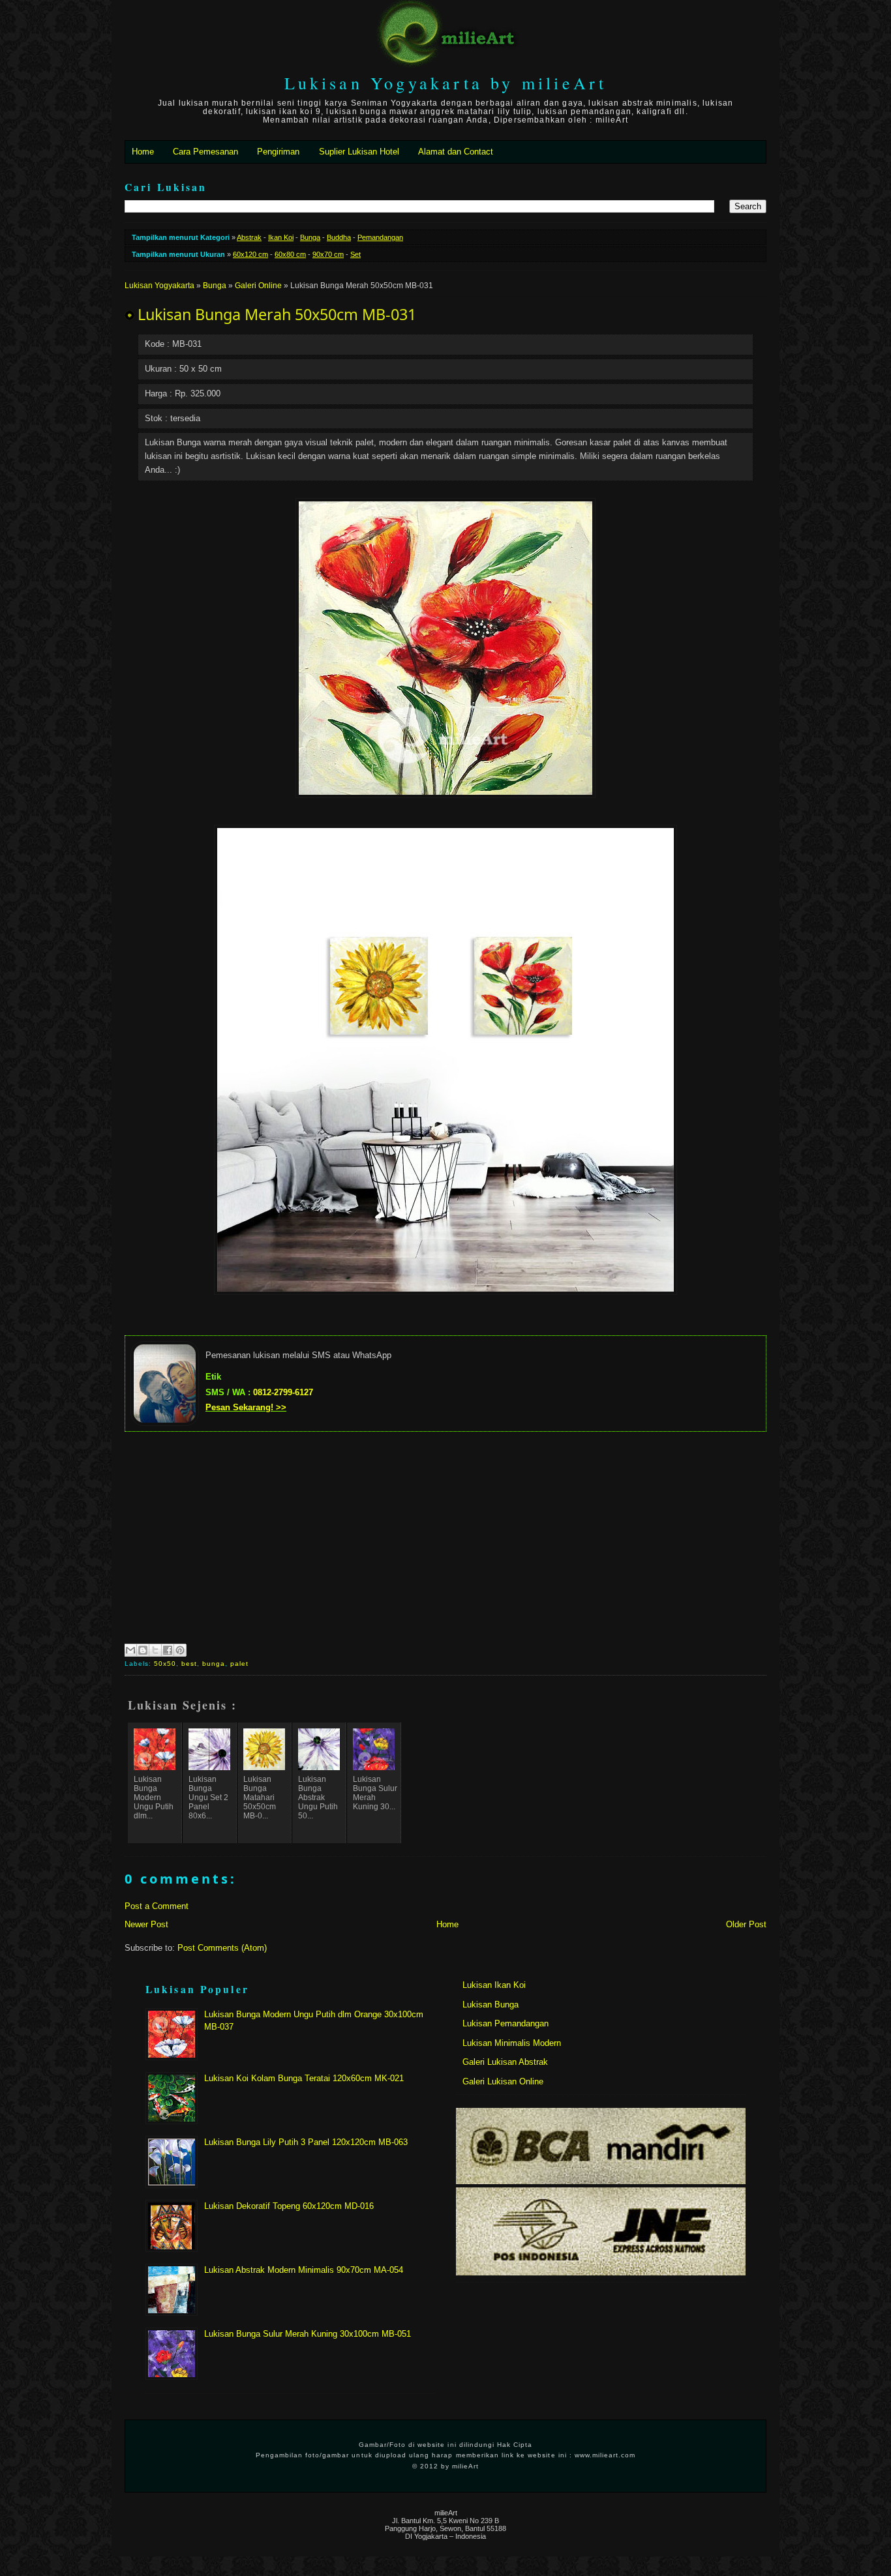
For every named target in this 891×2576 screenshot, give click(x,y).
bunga (214, 1664)
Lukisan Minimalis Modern (512, 2043)
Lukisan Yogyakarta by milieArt (446, 83)
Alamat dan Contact (456, 152)
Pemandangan (380, 237)
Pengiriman (278, 152)
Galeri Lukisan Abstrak (505, 2062)
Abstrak (249, 237)
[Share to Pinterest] (180, 1650)
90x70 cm (328, 254)
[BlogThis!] (143, 1650)
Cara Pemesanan (205, 152)
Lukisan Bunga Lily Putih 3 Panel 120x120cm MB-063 (306, 2142)
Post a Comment (157, 1906)
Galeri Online (258, 286)
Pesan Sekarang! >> (246, 1407)
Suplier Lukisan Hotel (359, 152)
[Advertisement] (445, 1536)
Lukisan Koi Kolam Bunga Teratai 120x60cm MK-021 (304, 2078)
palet (239, 1664)
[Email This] (130, 1650)
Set (355, 254)
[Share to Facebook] (168, 1650)
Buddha (339, 237)
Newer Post (146, 1924)
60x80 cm (290, 254)
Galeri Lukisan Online (503, 2081)
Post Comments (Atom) (222, 1948)
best (189, 1664)
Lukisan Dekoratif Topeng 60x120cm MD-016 (289, 2206)
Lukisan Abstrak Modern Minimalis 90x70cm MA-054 (304, 2270)
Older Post (746, 1924)
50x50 (165, 1664)
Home (143, 152)
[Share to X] (155, 1650)
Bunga (310, 237)
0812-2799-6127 (283, 1392)
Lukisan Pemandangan (506, 2023)
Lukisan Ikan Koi (494, 1985)
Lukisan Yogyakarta (159, 286)
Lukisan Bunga (491, 2005)
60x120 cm (250, 254)
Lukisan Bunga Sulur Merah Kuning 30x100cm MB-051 (308, 2334)
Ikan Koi (281, 237)
